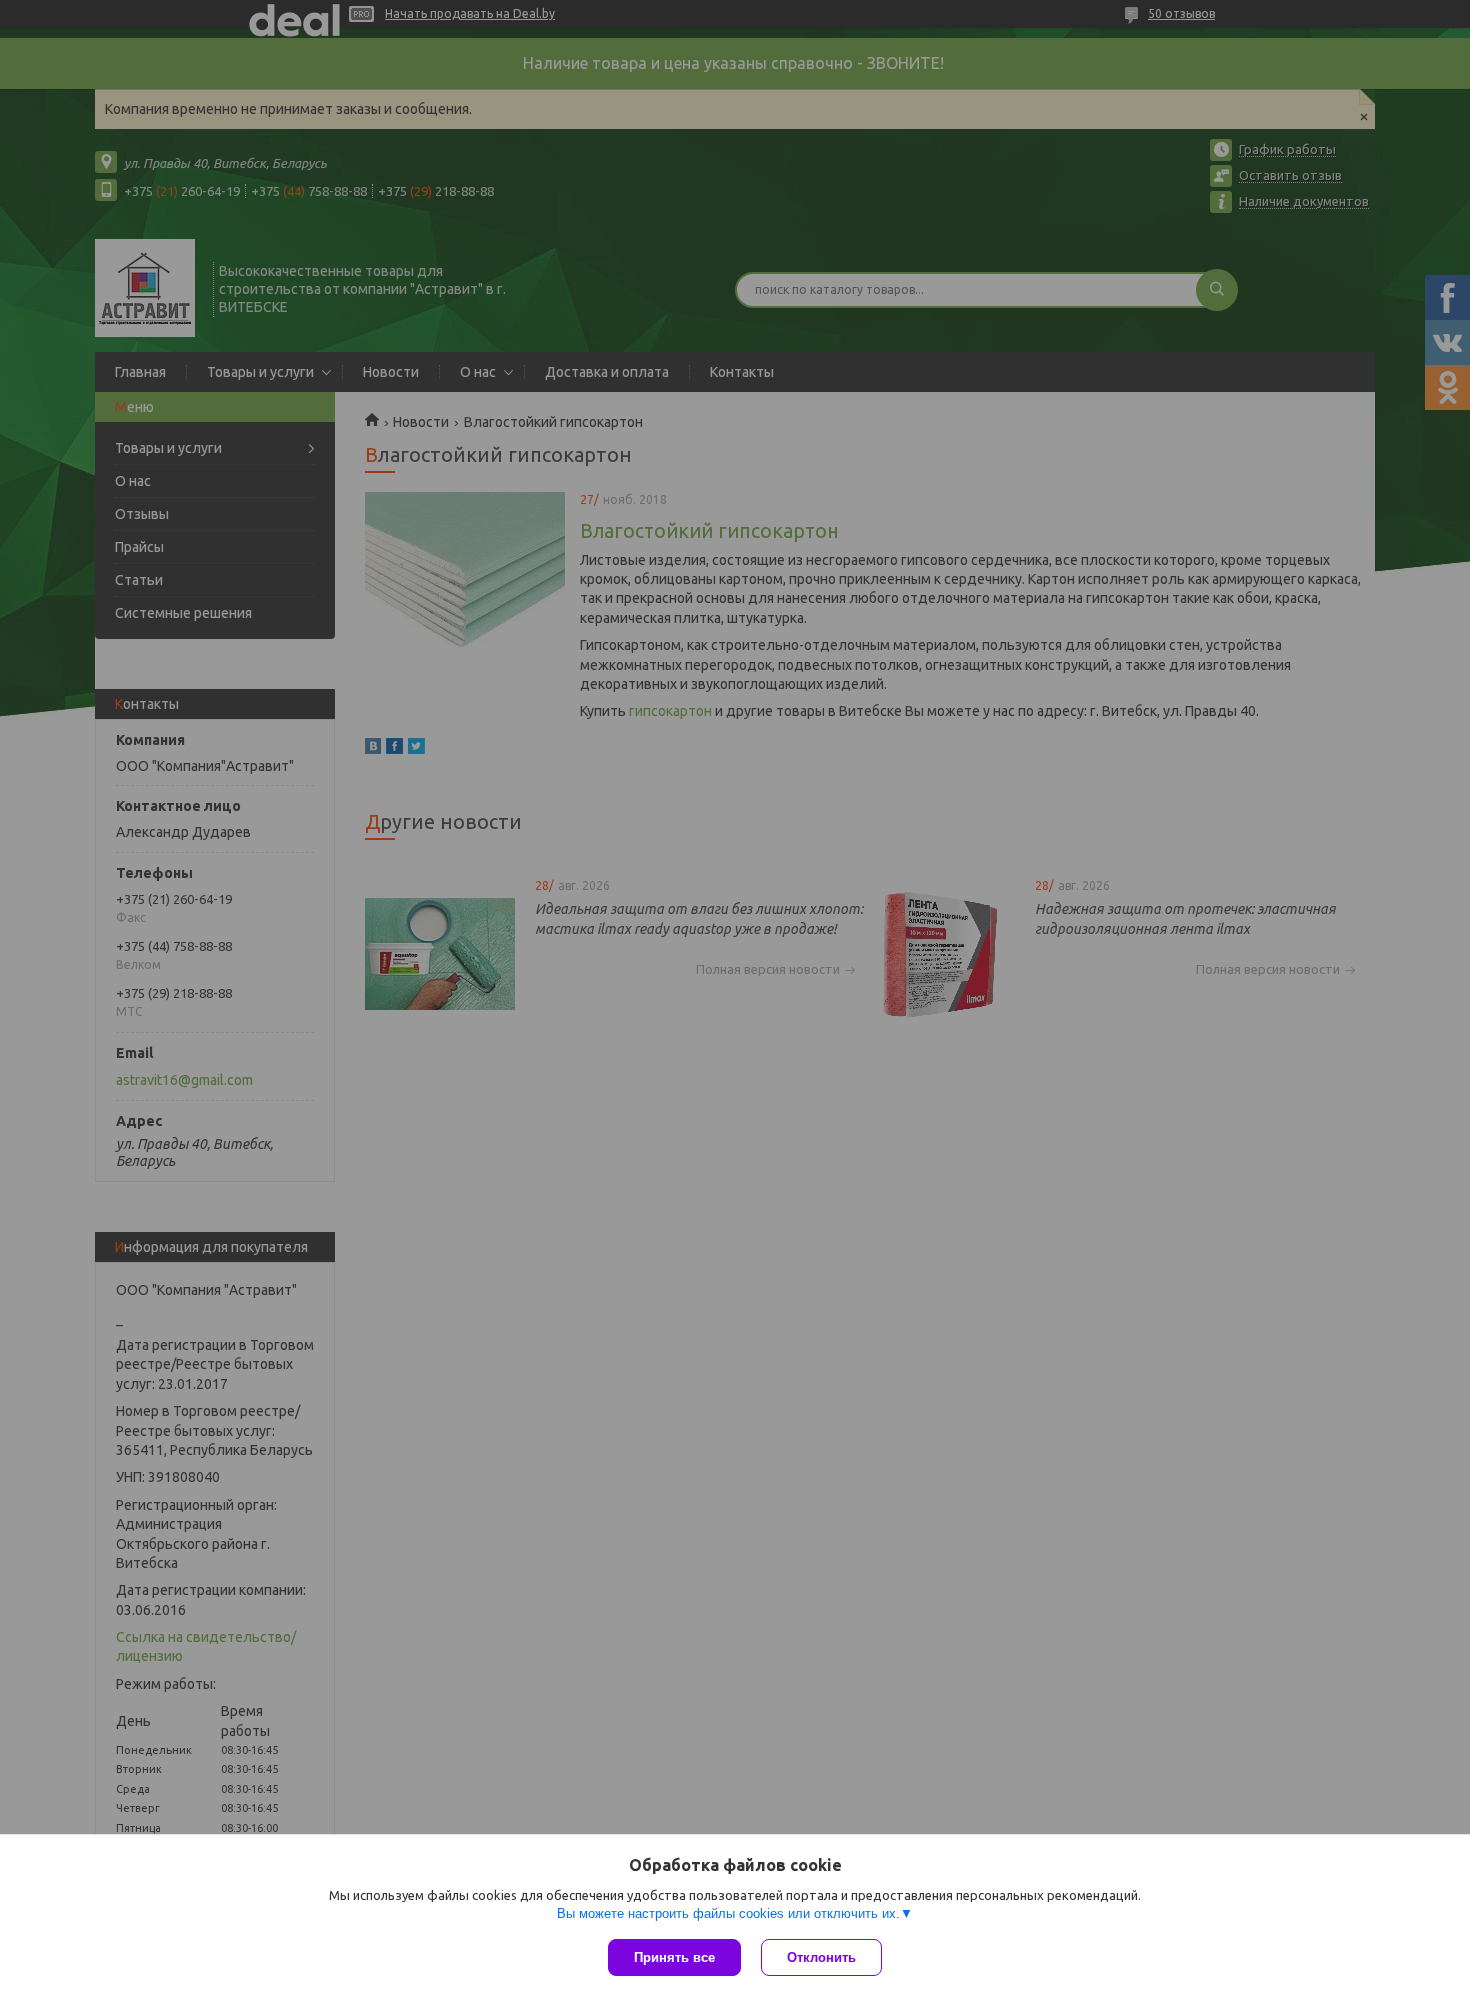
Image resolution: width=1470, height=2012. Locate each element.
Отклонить (821, 1957)
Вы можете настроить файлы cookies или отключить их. (728, 1913)
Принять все (674, 1957)
